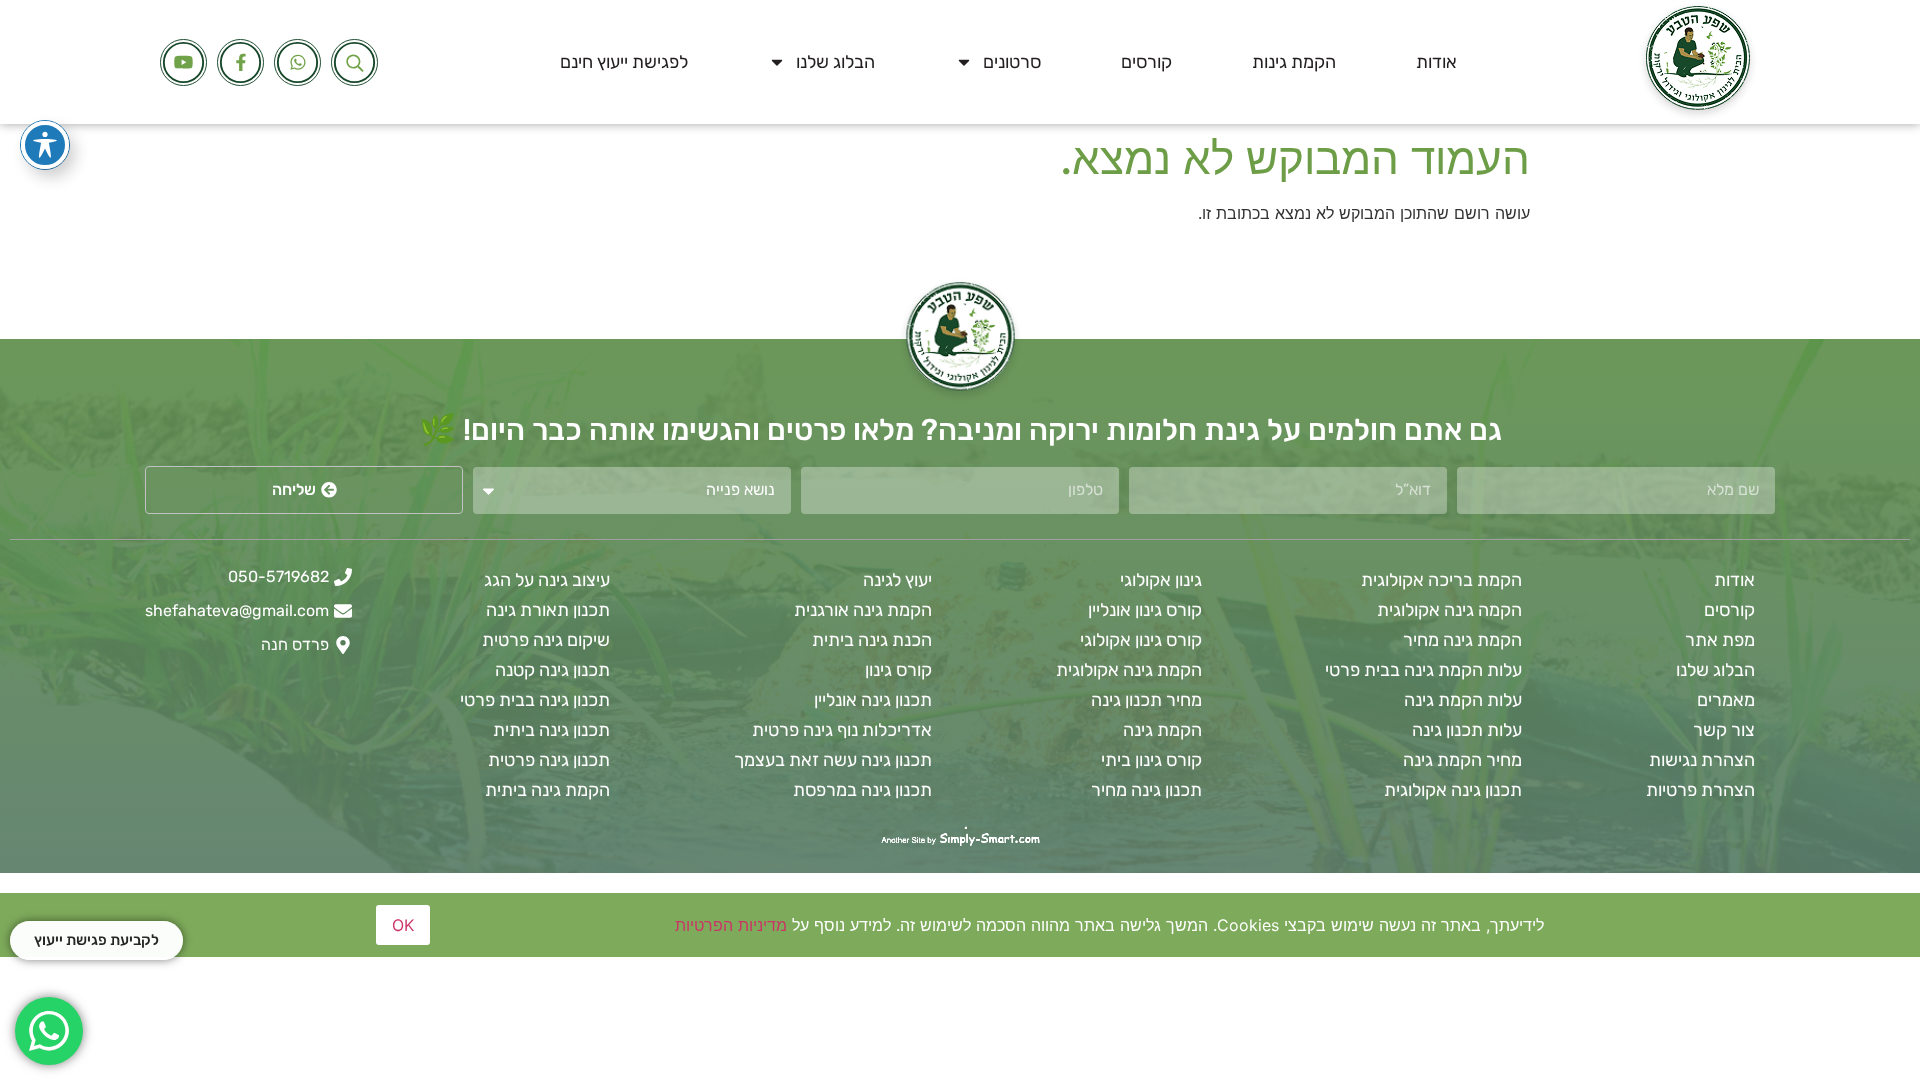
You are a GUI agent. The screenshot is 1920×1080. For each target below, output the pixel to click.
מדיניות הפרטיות (731, 925)
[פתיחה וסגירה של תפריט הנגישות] (45, 145)
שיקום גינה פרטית (546, 640)
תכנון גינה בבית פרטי (535, 700)
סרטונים (1012, 62)
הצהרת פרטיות (1700, 790)
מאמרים (1726, 700)
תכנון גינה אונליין (873, 700)
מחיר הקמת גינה (1462, 760)
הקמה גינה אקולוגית (1449, 610)
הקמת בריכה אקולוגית (1441, 580)
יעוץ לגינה (897, 580)
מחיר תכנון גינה (1146, 700)
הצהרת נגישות (1702, 760)
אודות (1436, 62)
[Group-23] (240, 62)
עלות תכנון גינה (1467, 730)
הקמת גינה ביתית (547, 790)
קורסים (1146, 62)
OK (403, 925)
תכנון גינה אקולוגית (1453, 790)
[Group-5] (297, 62)
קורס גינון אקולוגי (1141, 640)
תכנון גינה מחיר (1146, 790)
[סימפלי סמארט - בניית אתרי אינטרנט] (960, 839)
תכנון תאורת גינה (548, 610)
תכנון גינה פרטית (549, 760)
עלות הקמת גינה (1463, 700)
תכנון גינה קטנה (552, 670)
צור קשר (1724, 730)
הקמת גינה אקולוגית (1129, 670)
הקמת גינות (1294, 62)
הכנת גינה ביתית (872, 640)
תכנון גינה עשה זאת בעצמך (833, 760)
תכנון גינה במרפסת (862, 790)
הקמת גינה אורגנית (863, 610)
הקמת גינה (1162, 730)
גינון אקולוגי (1161, 580)
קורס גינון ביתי (1151, 760)
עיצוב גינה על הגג (547, 580)
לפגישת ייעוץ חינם (624, 62)
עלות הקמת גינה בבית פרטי (1423, 670)
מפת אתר (1720, 640)
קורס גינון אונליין (1145, 610)
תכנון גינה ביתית (551, 730)
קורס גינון (898, 670)
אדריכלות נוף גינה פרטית (842, 730)
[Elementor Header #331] (183, 62)
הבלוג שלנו (835, 62)
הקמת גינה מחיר (1462, 640)
